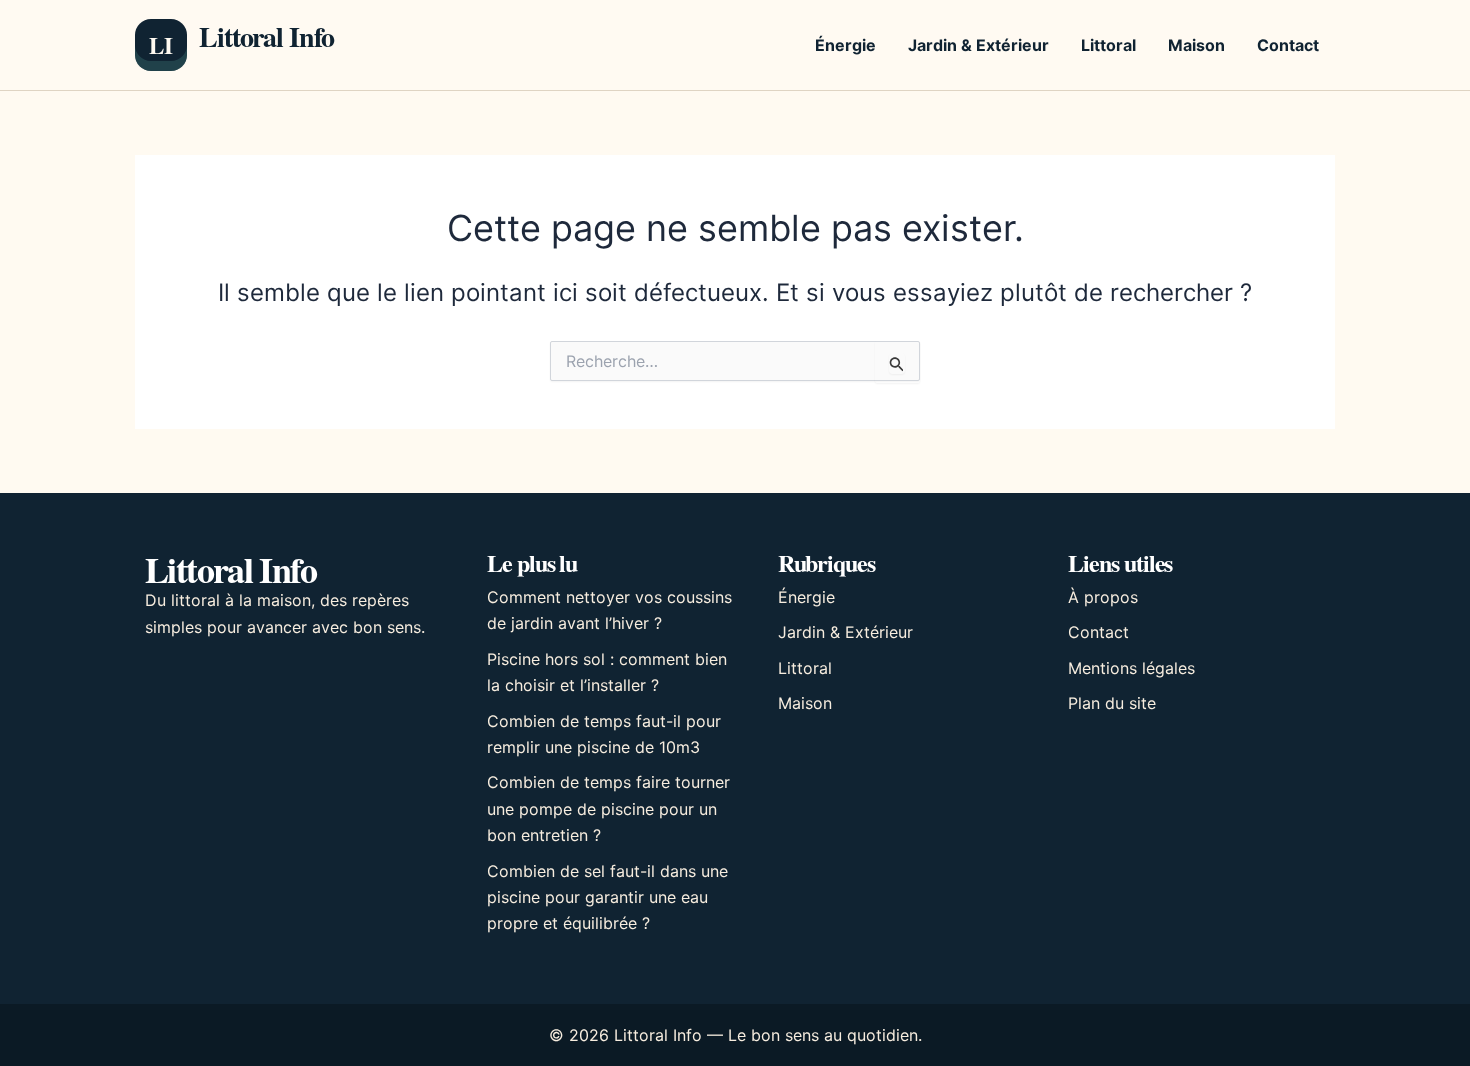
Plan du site (1112, 703)
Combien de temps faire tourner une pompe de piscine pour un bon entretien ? (608, 808)
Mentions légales (1131, 668)
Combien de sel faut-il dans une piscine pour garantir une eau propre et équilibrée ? (607, 897)
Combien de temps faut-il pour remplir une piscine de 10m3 (604, 734)
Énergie (845, 45)
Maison (1196, 45)
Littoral (1108, 45)
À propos (1103, 597)
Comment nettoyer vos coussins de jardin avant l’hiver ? (609, 610)
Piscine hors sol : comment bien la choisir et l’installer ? (607, 672)
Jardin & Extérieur (978, 45)
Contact (1288, 45)
